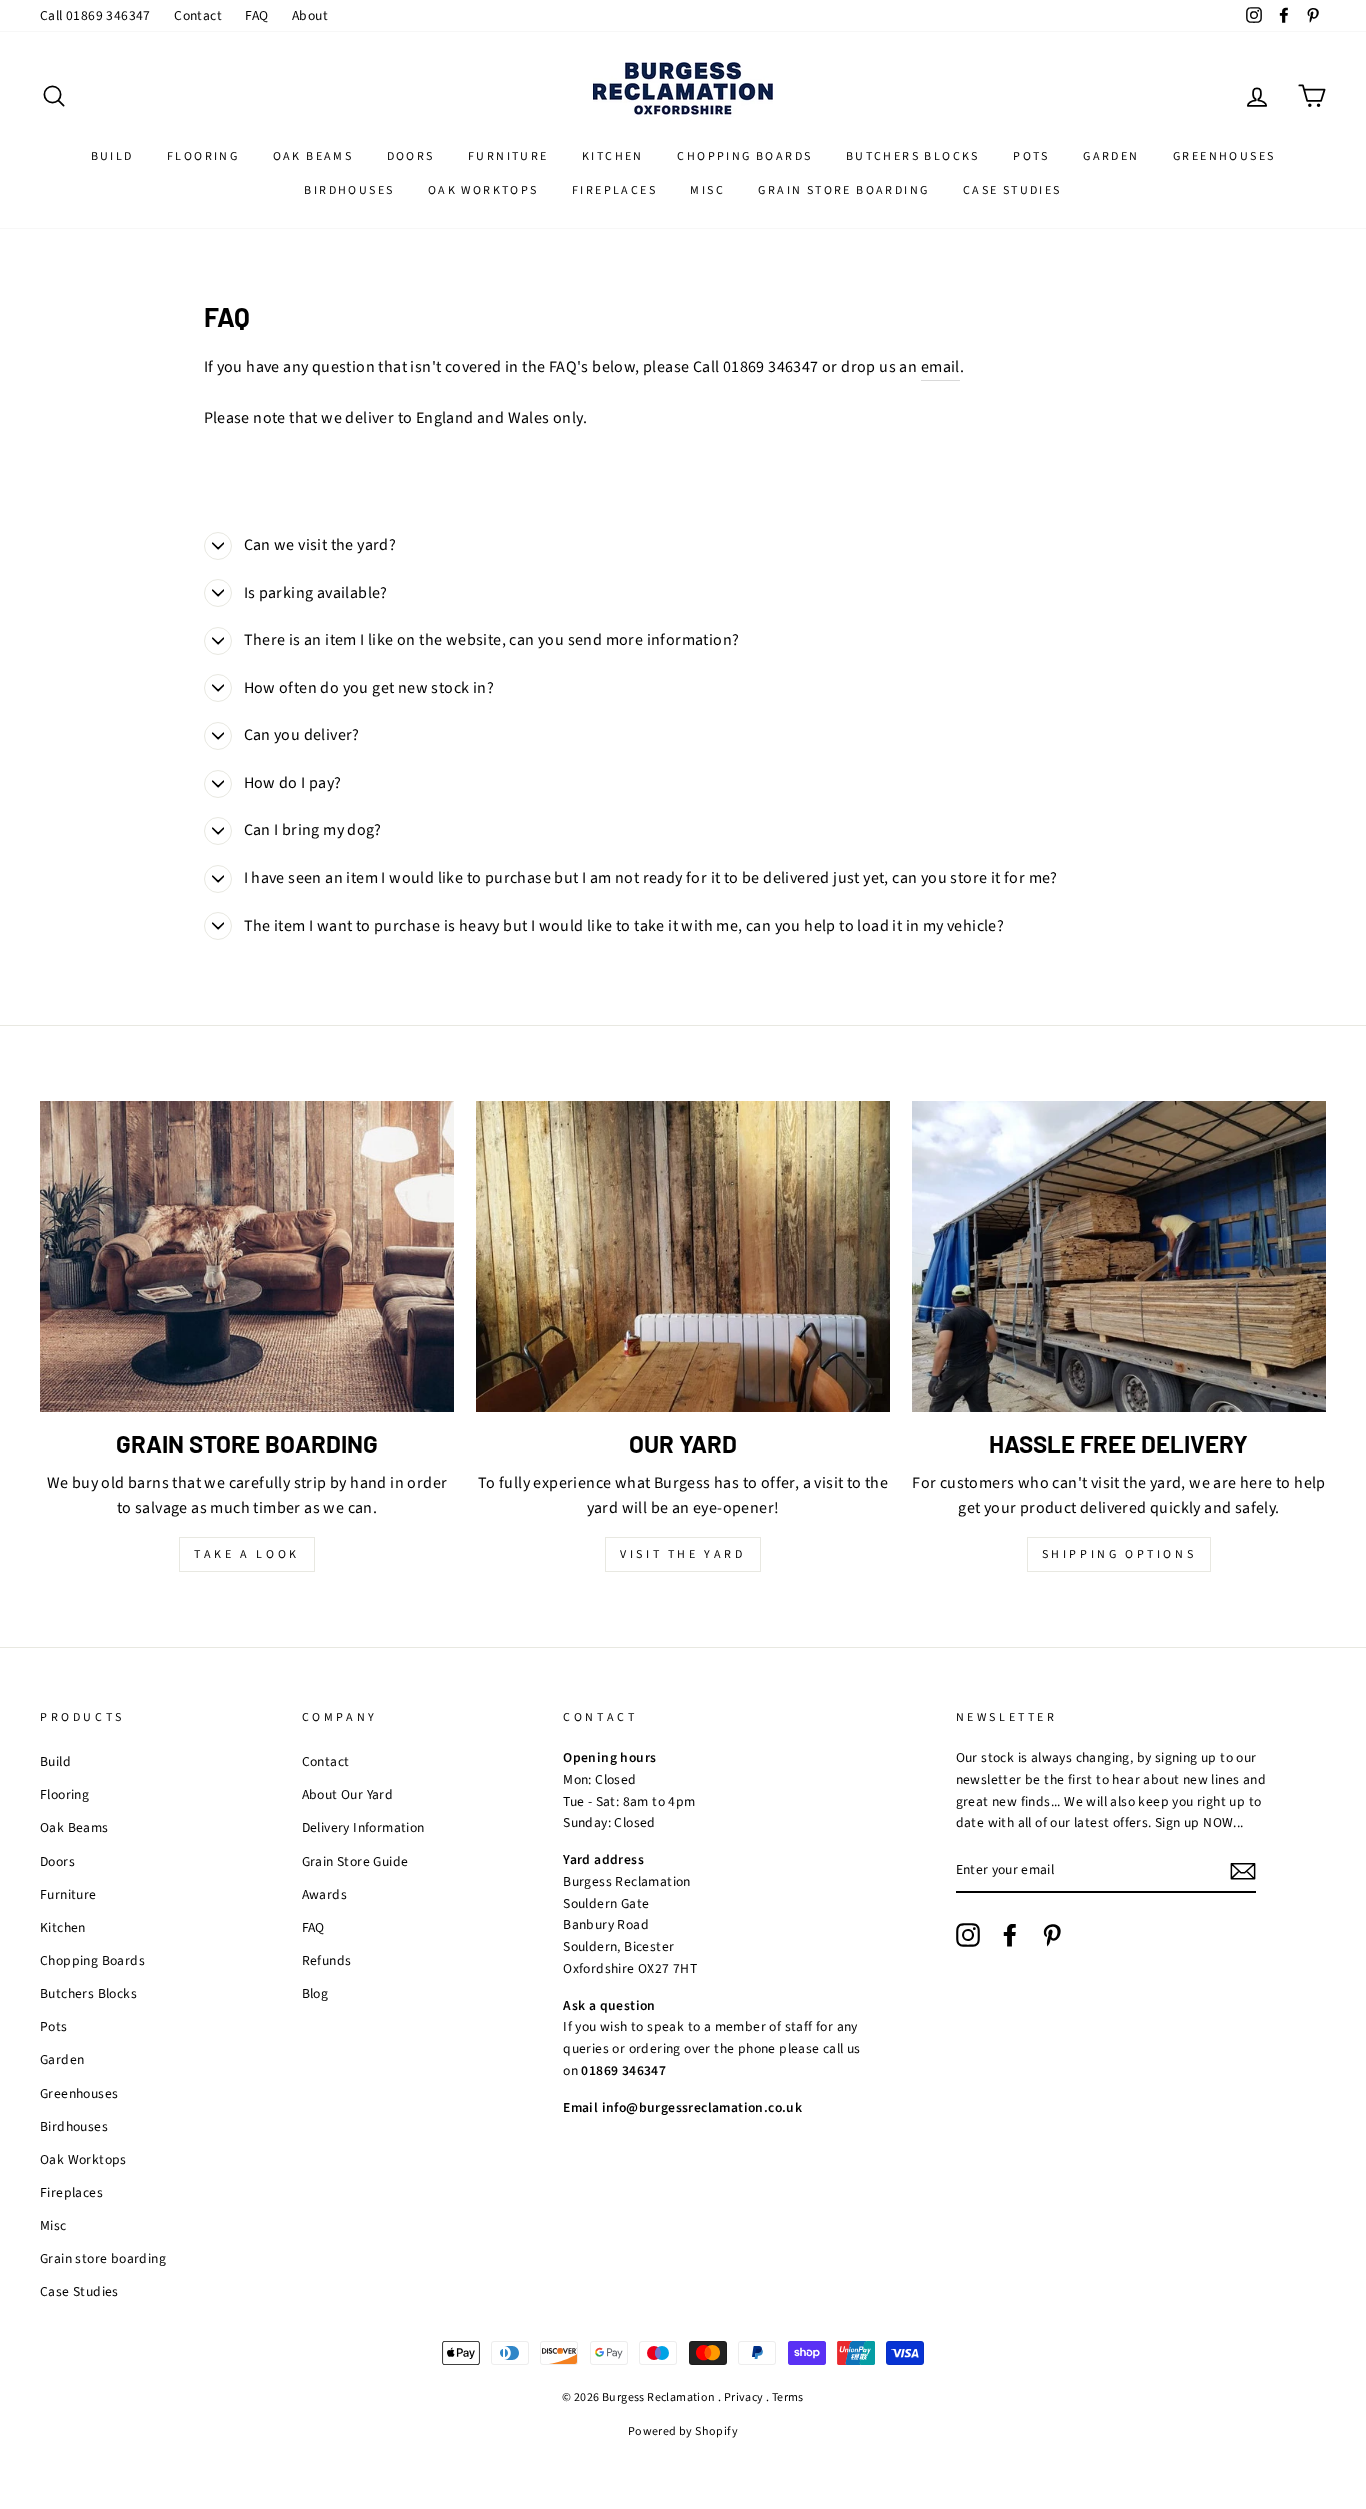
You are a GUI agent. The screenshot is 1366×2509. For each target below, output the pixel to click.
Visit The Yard (682, 1554)
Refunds (327, 1960)
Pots (1031, 156)
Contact (198, 15)
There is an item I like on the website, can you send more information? (492, 640)
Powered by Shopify (683, 2431)
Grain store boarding (843, 190)
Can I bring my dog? (313, 830)
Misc (707, 190)
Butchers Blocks (913, 156)
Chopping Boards (744, 156)
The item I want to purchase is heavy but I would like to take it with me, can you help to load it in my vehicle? (624, 926)
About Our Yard (348, 1794)
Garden (1111, 156)
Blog (315, 1993)
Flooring (203, 156)
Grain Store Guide (355, 1861)
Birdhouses (349, 190)
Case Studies (1012, 190)
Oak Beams (313, 156)
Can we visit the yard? (320, 545)
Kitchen (613, 156)
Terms (788, 2397)
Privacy (744, 2397)
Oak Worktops (483, 190)
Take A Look (247, 1554)
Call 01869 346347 (95, 15)
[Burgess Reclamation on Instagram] (968, 1935)
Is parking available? (316, 593)
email (940, 367)
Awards (324, 1894)
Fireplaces (614, 190)
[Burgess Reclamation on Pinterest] (1052, 1935)
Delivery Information (363, 1827)
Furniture (508, 156)
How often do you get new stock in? (369, 688)
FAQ (256, 15)
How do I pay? (293, 783)
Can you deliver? (302, 735)
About (310, 15)
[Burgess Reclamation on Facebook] (1010, 1935)
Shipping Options (1119, 1554)
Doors (411, 156)
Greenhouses (1224, 156)
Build (112, 156)
